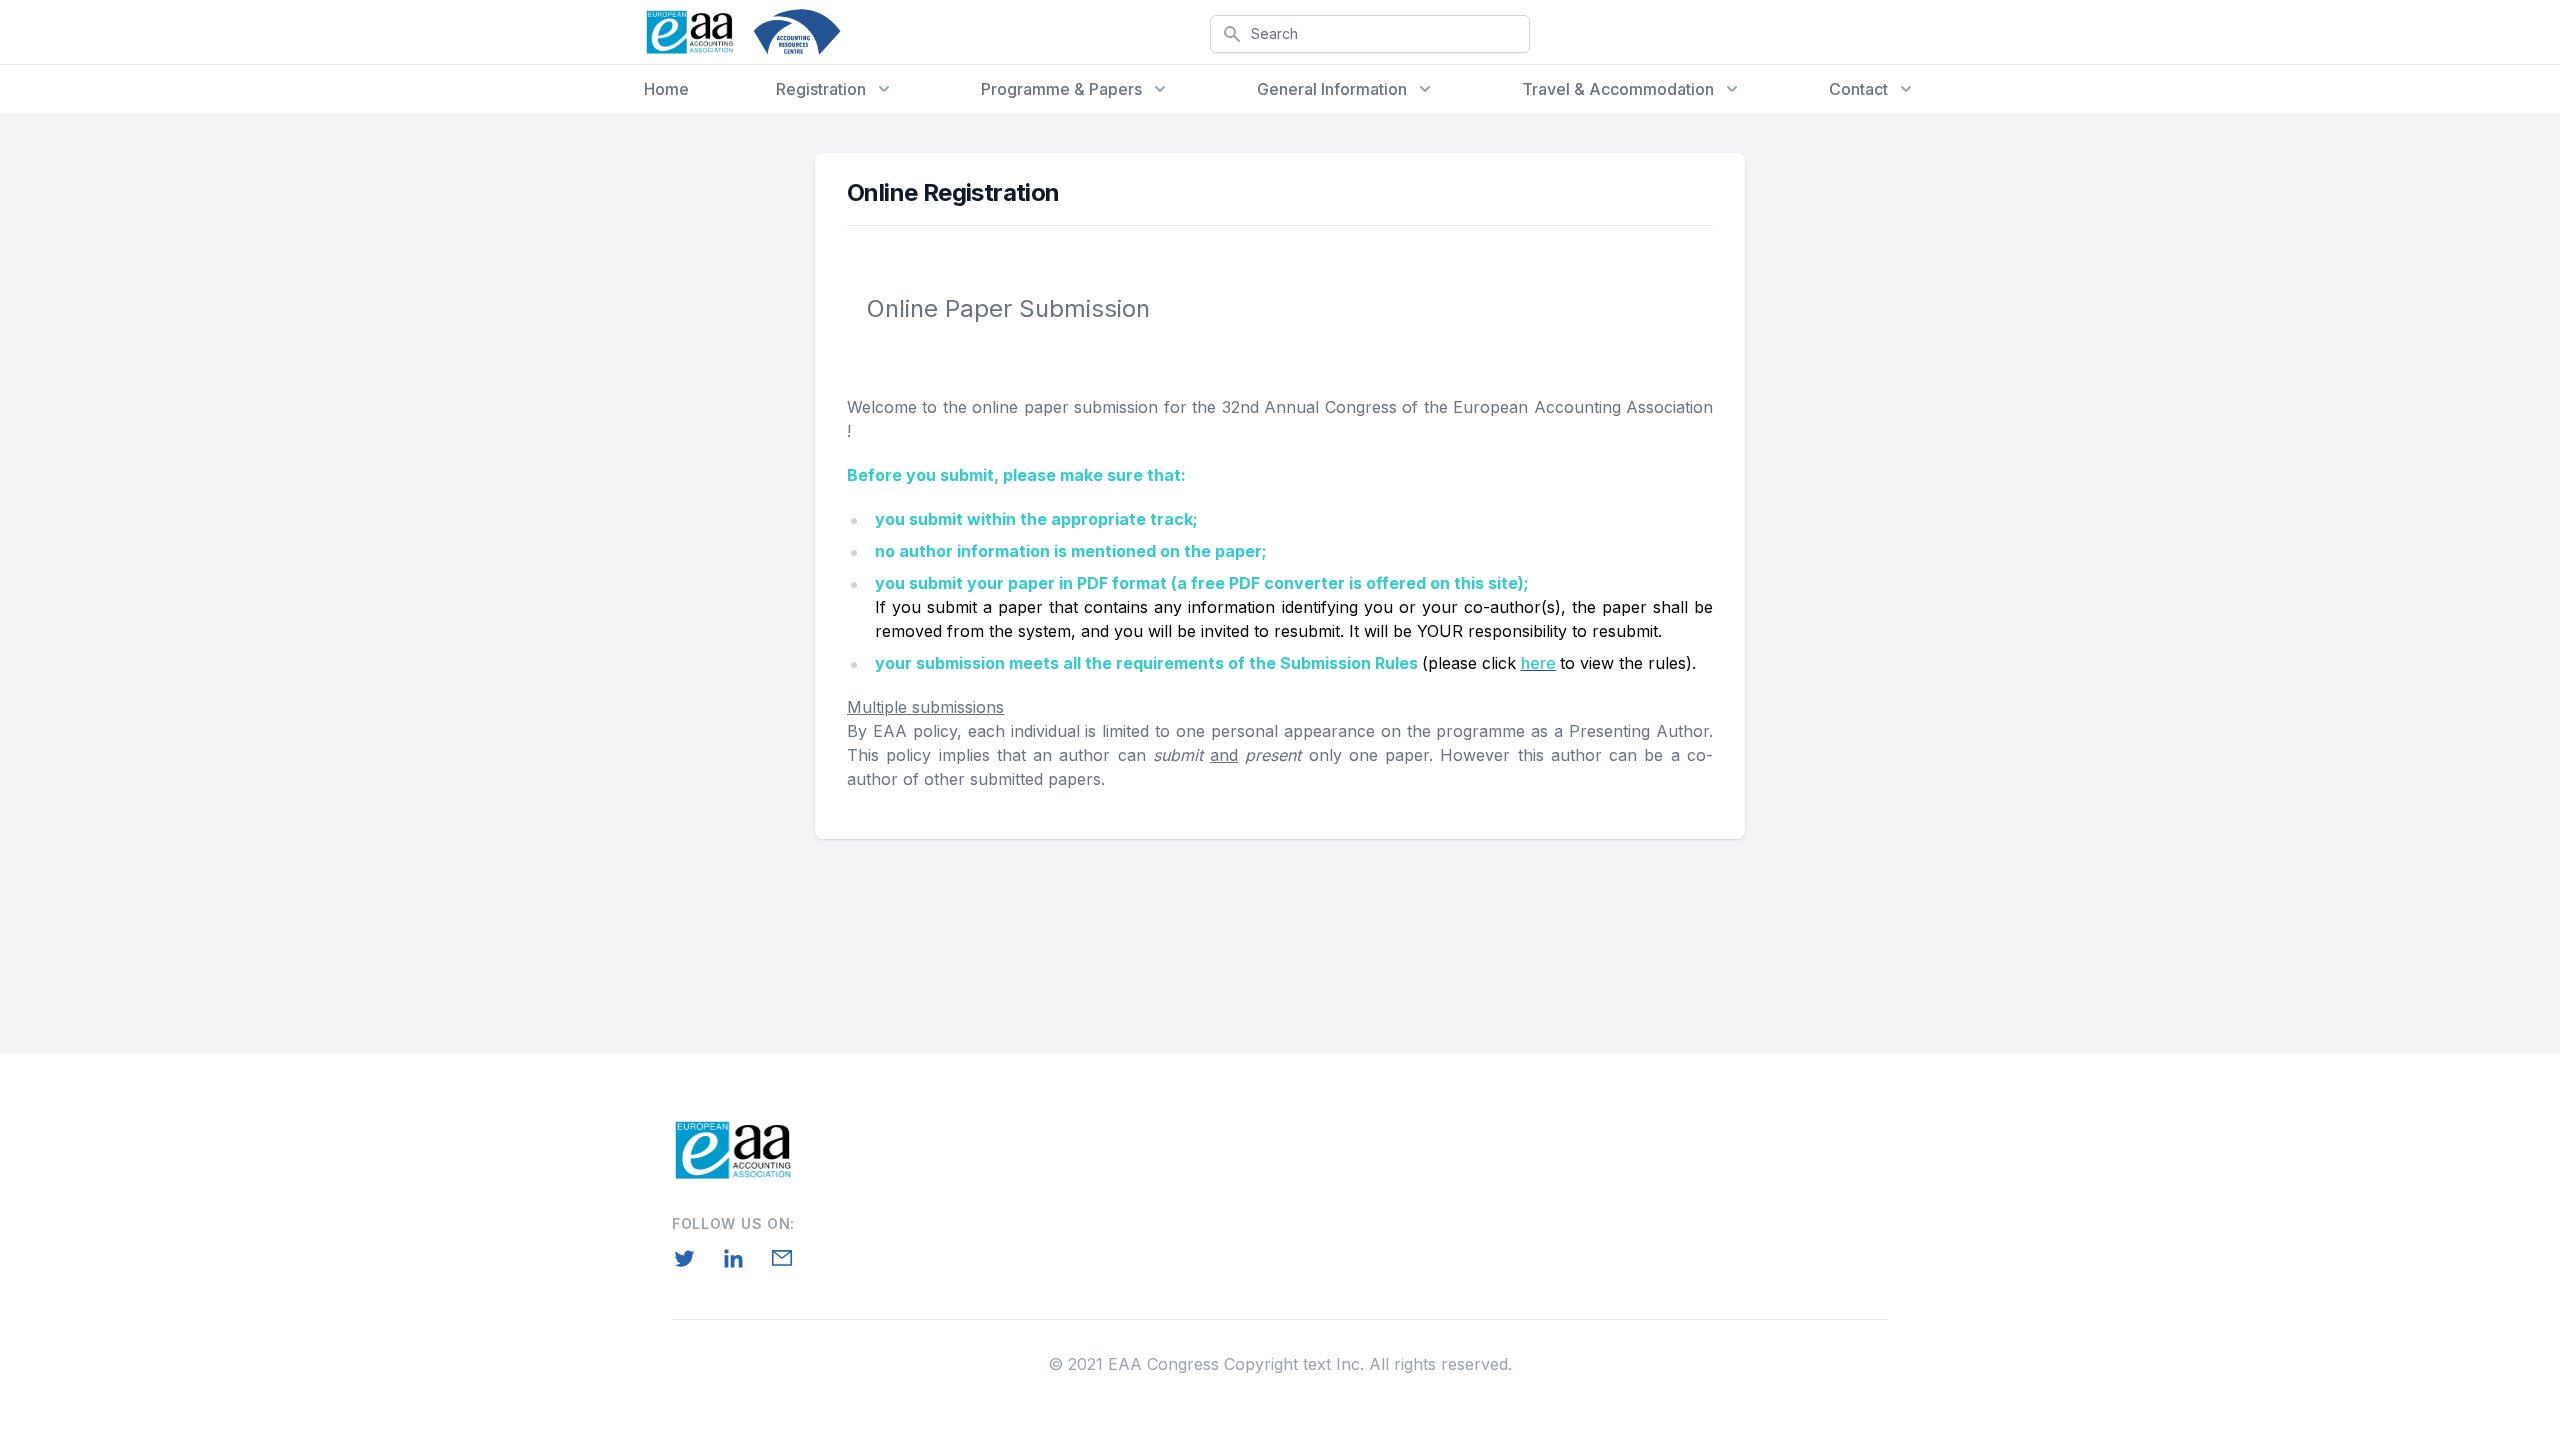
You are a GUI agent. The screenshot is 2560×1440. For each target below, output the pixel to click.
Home (666, 89)
